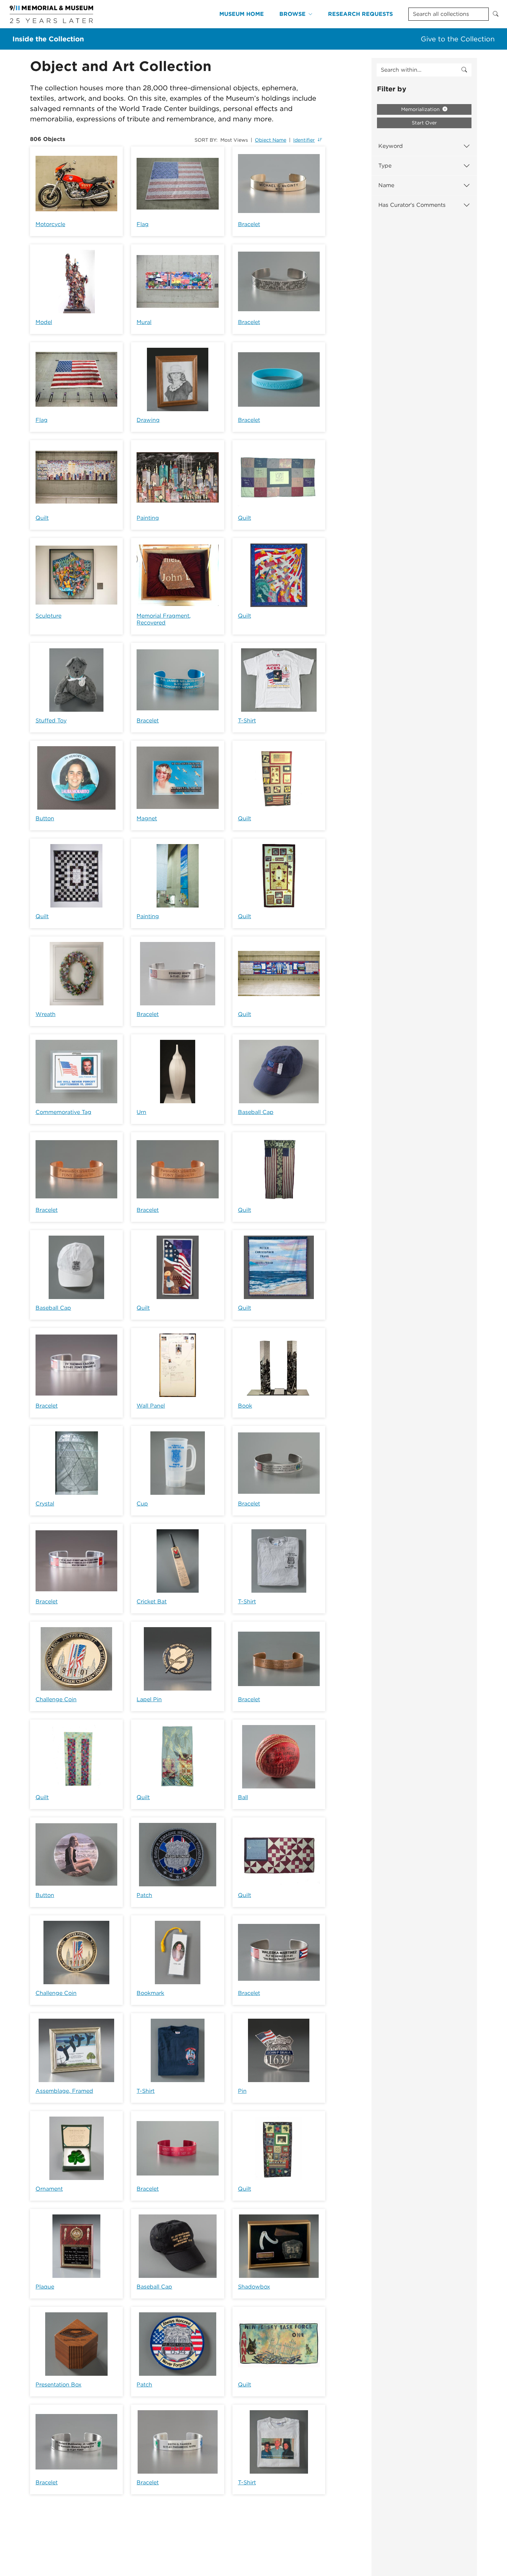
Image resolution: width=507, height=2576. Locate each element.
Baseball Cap (256, 1112)
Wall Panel (151, 1406)
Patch (144, 1895)
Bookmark (150, 1993)
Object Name (271, 140)
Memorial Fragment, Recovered (164, 619)
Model (44, 322)
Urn (141, 1112)
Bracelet (249, 224)
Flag (143, 224)
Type (385, 166)
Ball (243, 1797)
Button (45, 818)
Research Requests (360, 14)
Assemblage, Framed (64, 2091)
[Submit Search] (496, 14)
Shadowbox (254, 2287)
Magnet (147, 818)
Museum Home (242, 14)
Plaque (45, 2287)
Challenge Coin (56, 1699)
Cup (142, 1504)
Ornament (49, 2189)
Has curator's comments (412, 205)
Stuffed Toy (51, 721)
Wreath (46, 1014)
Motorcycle (50, 224)
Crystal (45, 1504)
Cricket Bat (152, 1601)
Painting (148, 518)
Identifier (304, 140)
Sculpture (48, 616)
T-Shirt (247, 721)
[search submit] (464, 70)
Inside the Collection (48, 39)
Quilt (42, 518)
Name (386, 185)
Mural (144, 322)
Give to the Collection (458, 39)
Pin (242, 2091)
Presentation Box (58, 2385)
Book (245, 1406)
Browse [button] (292, 14)
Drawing (148, 420)
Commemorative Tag (63, 1112)
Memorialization (421, 109)
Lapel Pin (149, 1699)
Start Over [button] (424, 123)
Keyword (391, 146)
